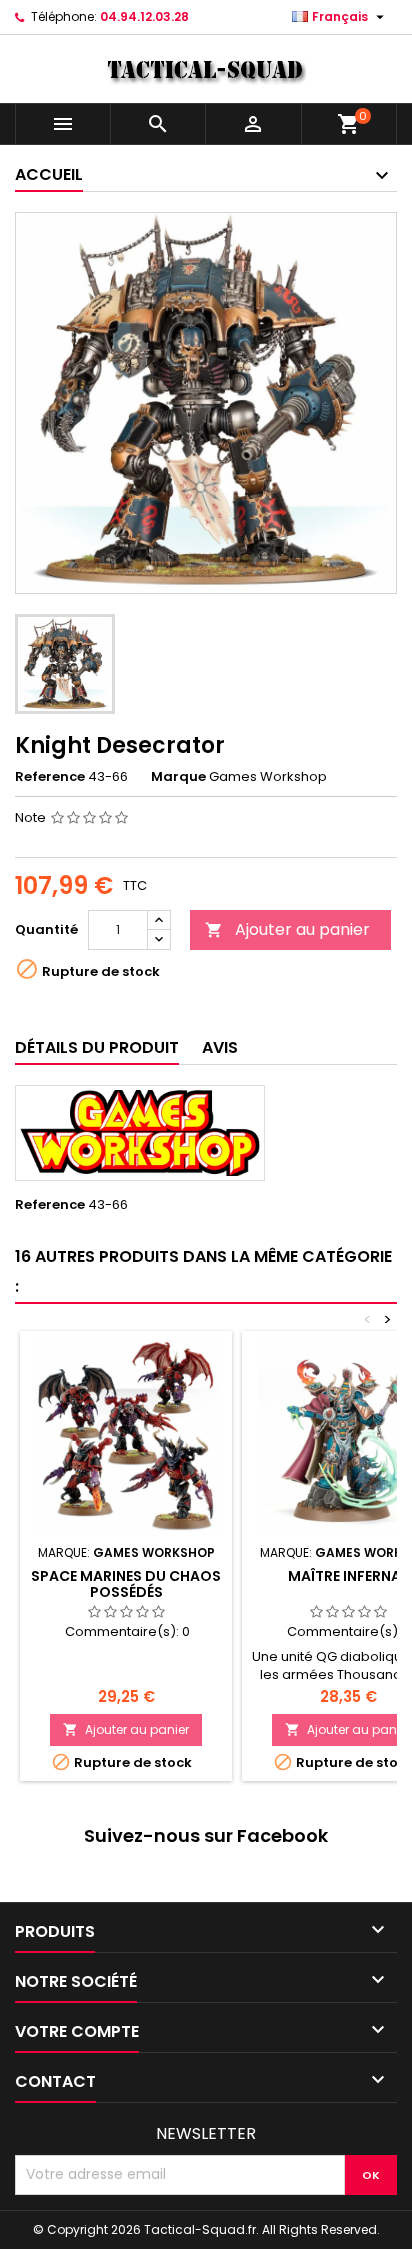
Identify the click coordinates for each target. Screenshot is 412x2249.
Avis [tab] (220, 1047)
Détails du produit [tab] (97, 1047)
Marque (178, 777)
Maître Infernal (348, 1576)
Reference (50, 777)
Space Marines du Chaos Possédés (126, 1584)
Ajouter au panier (287, 929)
